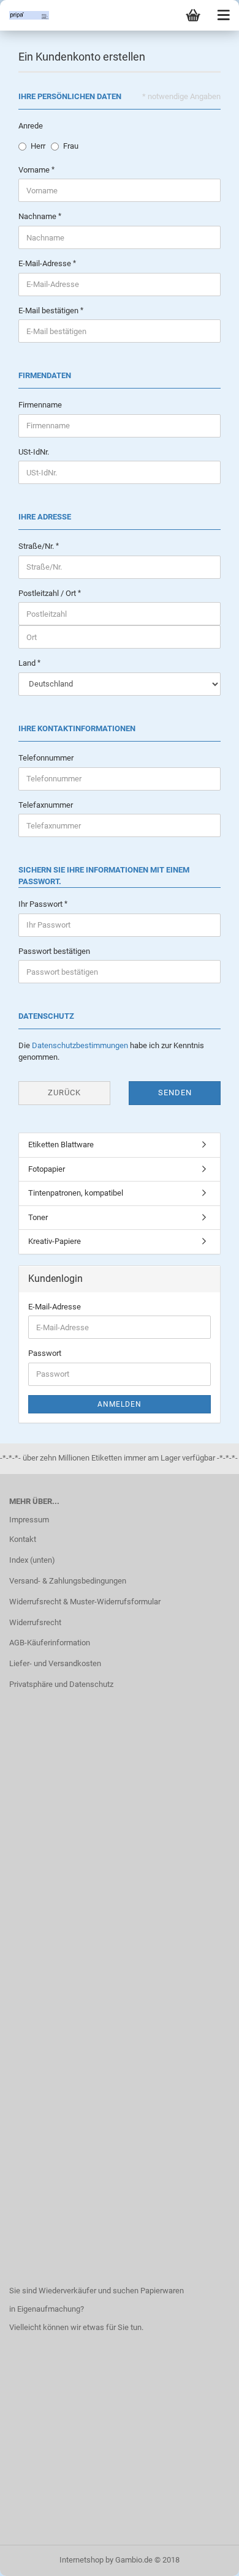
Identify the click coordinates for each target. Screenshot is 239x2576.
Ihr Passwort (41, 904)
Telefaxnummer (46, 805)
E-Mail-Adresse (46, 263)
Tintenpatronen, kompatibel (76, 1193)
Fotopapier (47, 1169)
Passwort (45, 1353)
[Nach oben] (205, 2558)
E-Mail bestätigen (49, 311)
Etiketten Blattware (61, 1145)
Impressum (29, 1520)
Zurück (64, 1093)
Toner (38, 1217)
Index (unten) (32, 1560)
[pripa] (25, 15)
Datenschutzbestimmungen (80, 1045)
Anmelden (120, 1404)
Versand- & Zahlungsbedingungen (68, 1581)
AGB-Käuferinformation (50, 1643)
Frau (71, 146)
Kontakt (23, 1539)
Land (28, 663)
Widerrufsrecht (35, 1622)
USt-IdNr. (34, 452)
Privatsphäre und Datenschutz (61, 1684)
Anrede (31, 126)
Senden (175, 1093)
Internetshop (82, 2560)
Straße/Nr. (37, 546)
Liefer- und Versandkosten (55, 1663)
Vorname (35, 170)
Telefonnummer (46, 758)
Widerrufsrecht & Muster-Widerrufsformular (85, 1602)
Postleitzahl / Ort (48, 593)
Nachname (38, 216)
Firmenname (40, 405)
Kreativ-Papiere (55, 1241)
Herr (38, 146)
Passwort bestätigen (54, 951)
